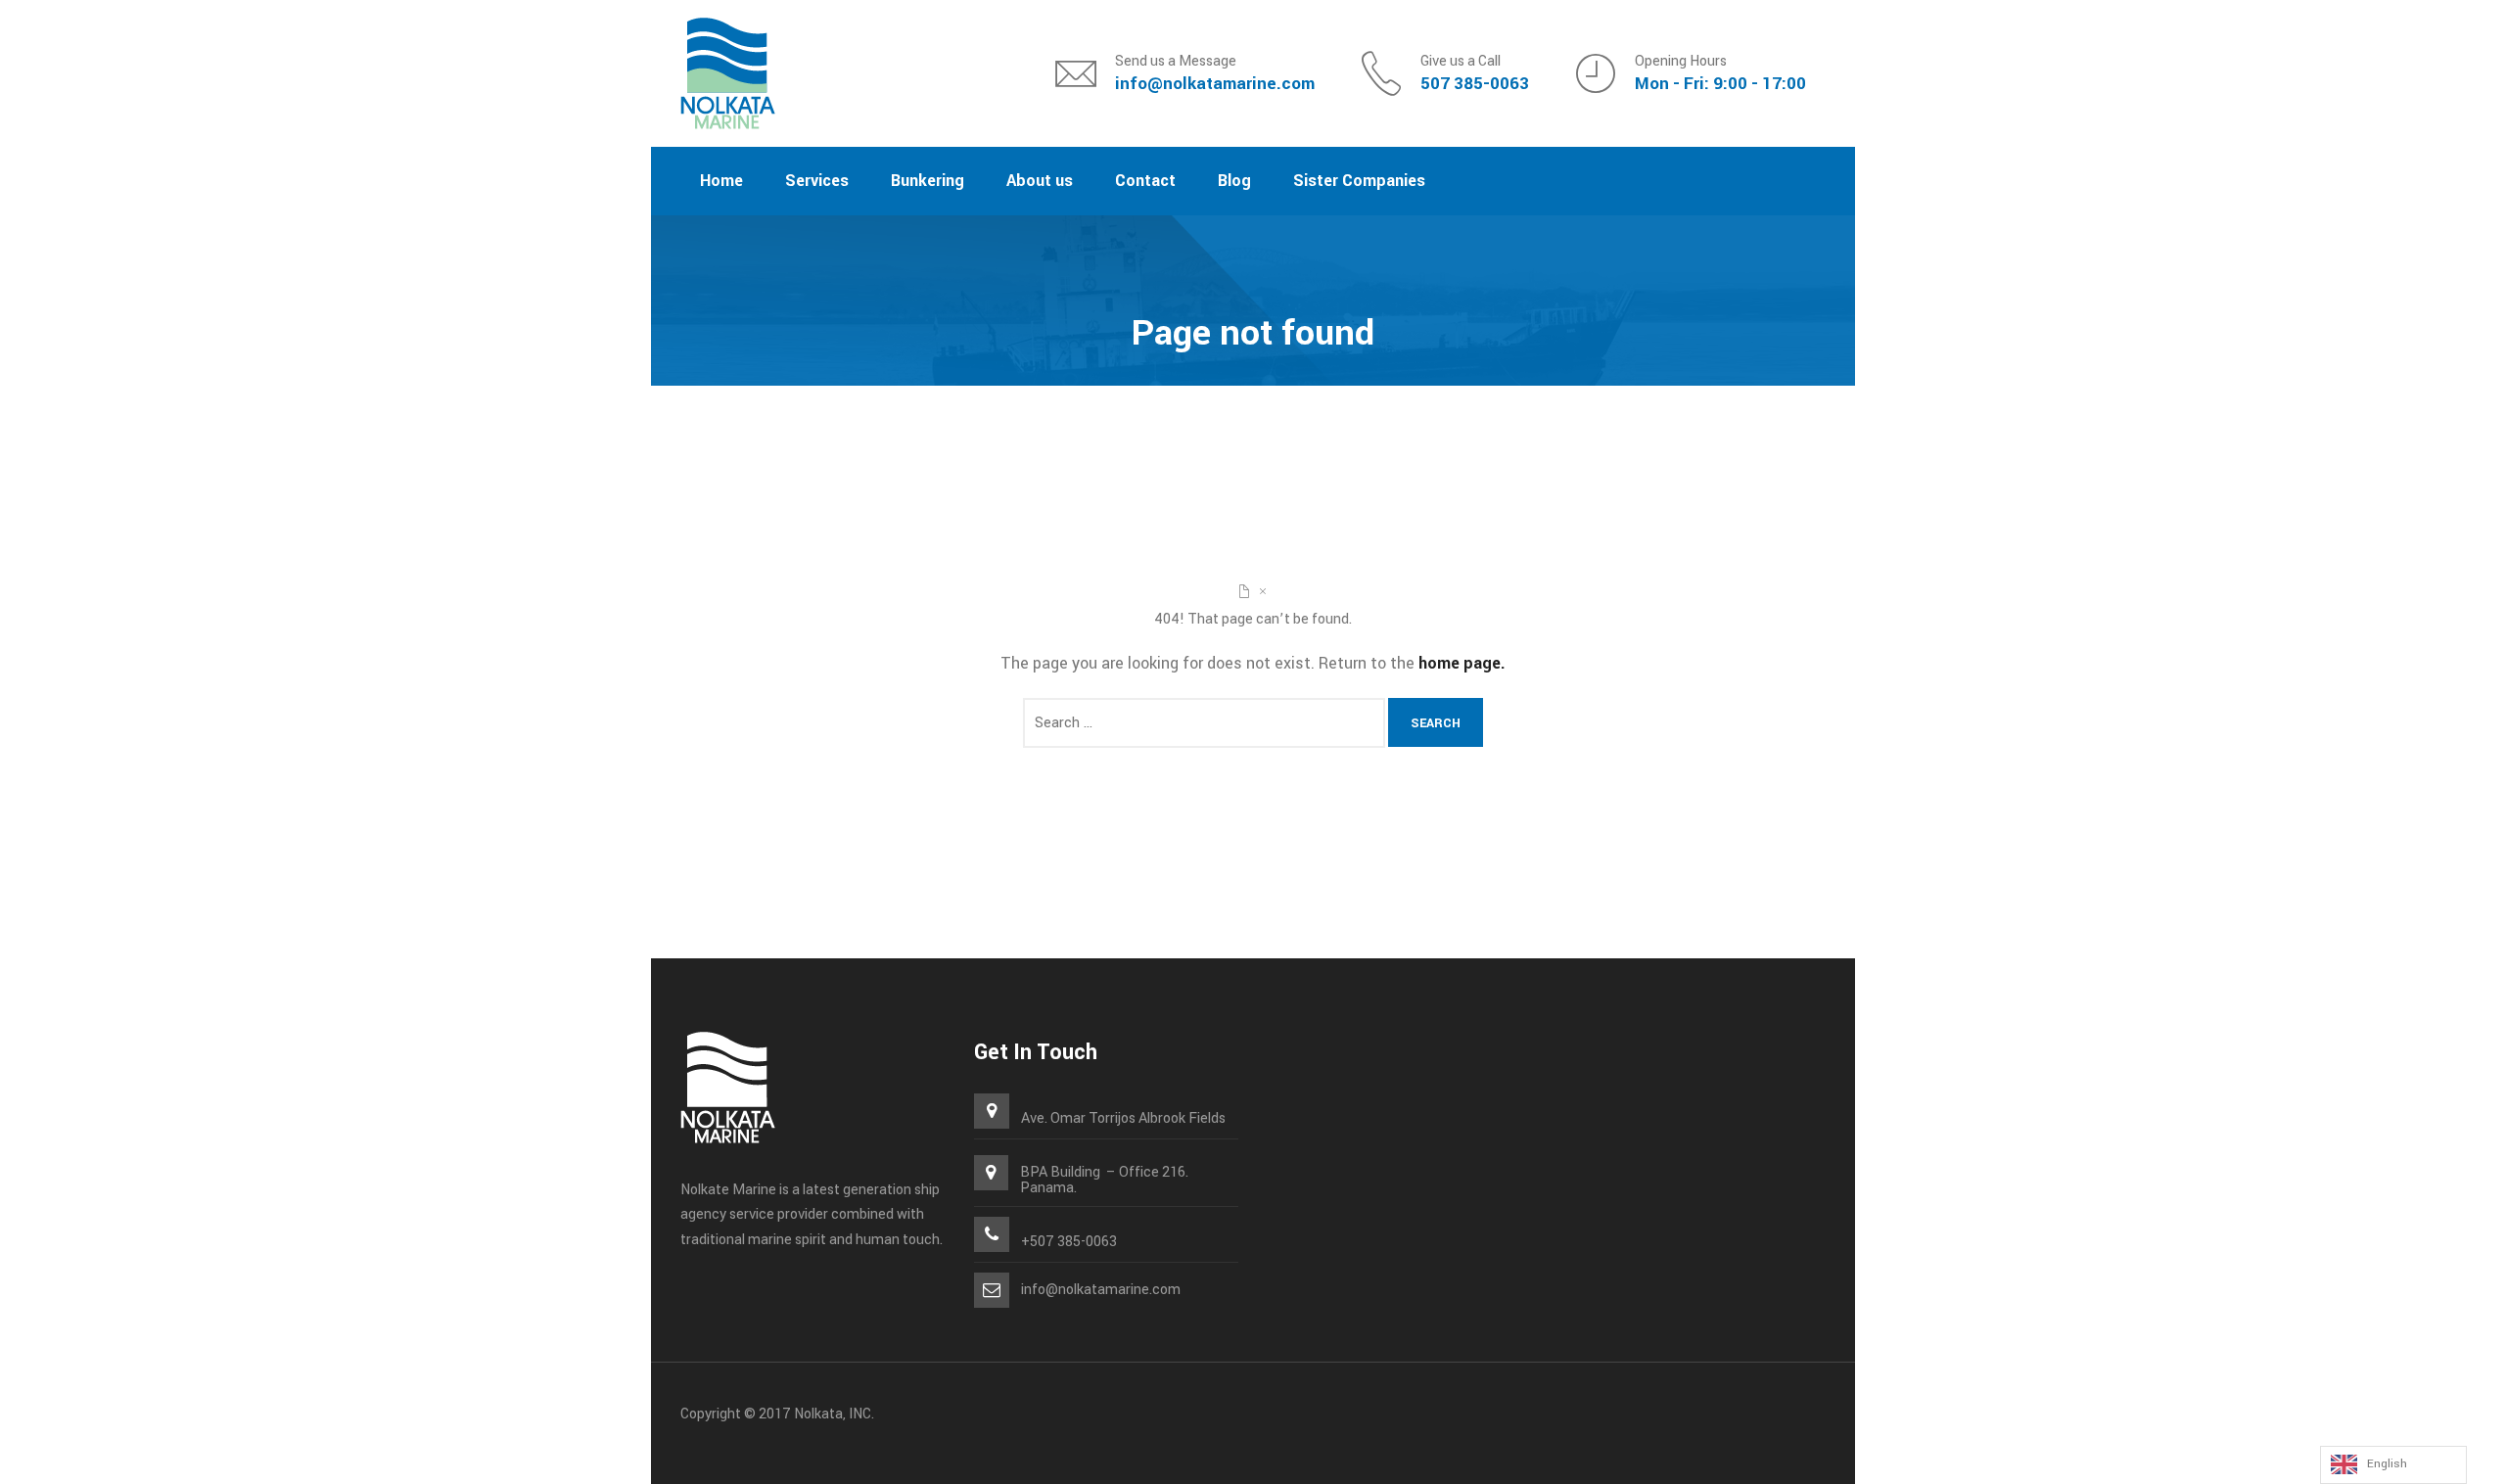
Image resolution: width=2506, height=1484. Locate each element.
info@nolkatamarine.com (1215, 84)
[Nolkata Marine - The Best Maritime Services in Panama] (728, 73)
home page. (1462, 663)
